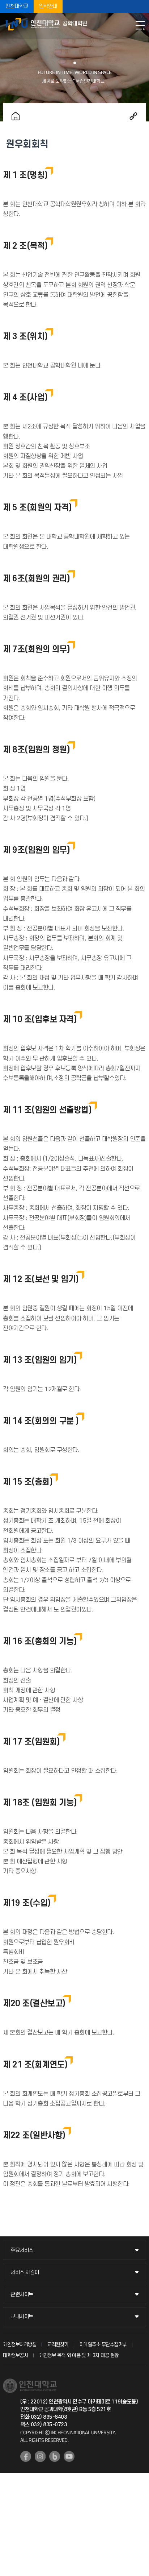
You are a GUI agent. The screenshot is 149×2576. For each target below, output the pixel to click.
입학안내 (48, 6)
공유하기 (133, 116)
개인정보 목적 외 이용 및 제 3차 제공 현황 (79, 2355)
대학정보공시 (15, 2355)
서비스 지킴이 (25, 2272)
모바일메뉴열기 (140, 25)
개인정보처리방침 (20, 2345)
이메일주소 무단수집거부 (103, 2345)
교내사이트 (22, 2317)
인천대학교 (17, 6)
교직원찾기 (58, 2345)
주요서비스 (22, 2250)
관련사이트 (22, 2295)
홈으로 (16, 116)
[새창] (26, 2456)
